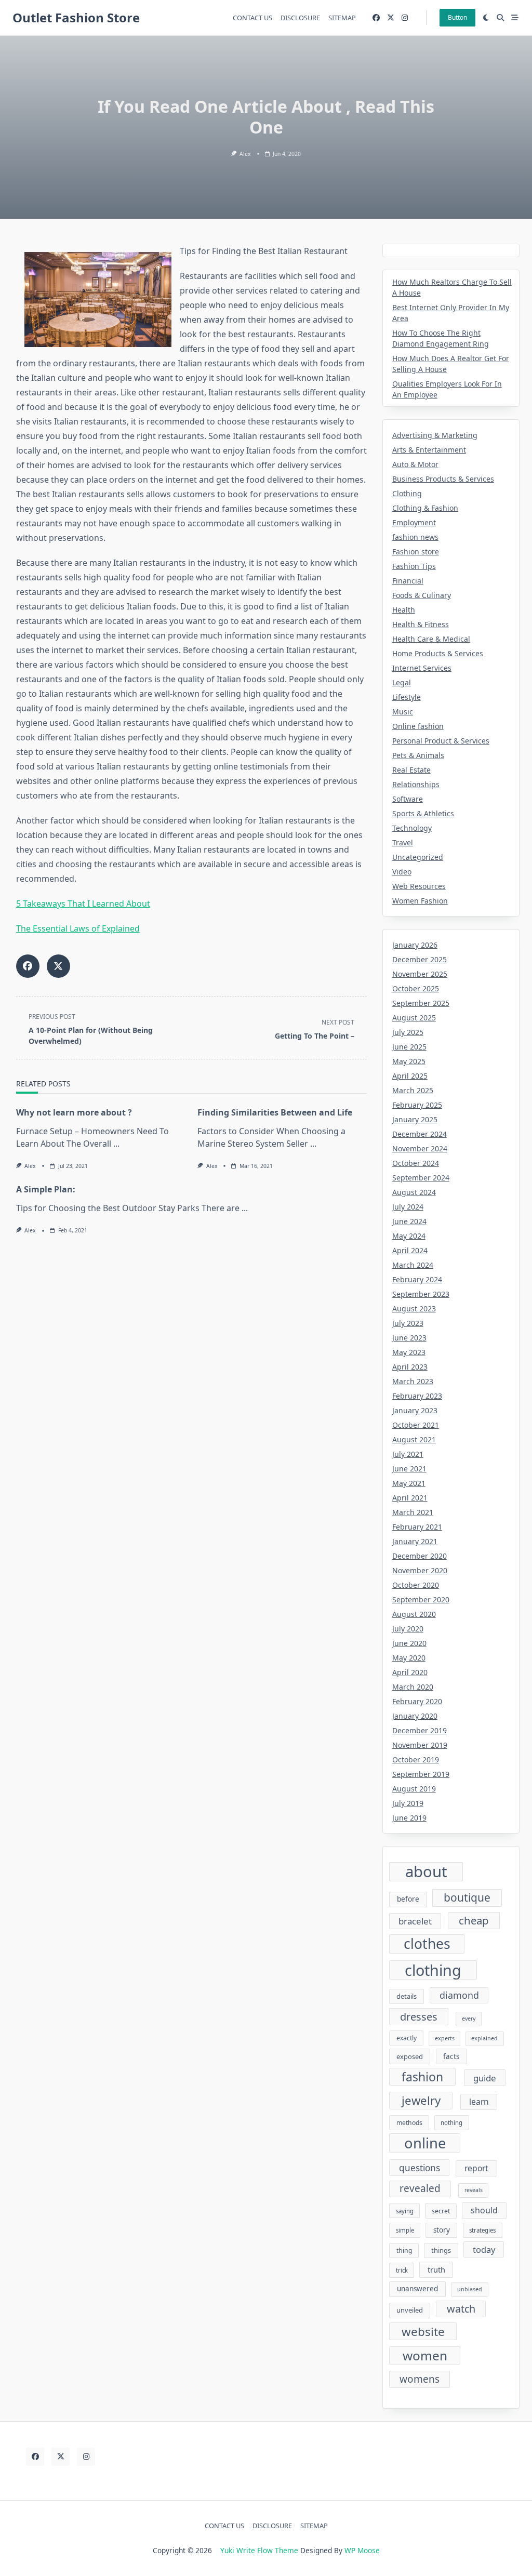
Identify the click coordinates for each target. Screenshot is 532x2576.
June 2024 (409, 1221)
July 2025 (408, 1032)
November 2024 (420, 1148)
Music (403, 712)
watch (461, 2309)
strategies (482, 2230)
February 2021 (417, 1527)
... (116, 1144)
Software (408, 799)
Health (404, 610)
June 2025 (409, 1047)
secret (441, 2211)
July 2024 (408, 1207)
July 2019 (408, 1803)
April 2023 (410, 1367)
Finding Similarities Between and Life (275, 1112)
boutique (467, 1897)
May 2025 (409, 1061)
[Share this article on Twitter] (58, 966)
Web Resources (419, 886)
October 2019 (416, 1760)
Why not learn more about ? (74, 1112)
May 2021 (409, 1483)
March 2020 (413, 1687)
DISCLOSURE (300, 18)
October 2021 (416, 1425)
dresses (419, 2017)
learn (479, 2102)
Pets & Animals (418, 755)
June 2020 (409, 1643)
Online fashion (418, 726)
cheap (474, 1920)
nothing (451, 2123)
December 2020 (420, 1556)
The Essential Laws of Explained (78, 928)
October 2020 (416, 1585)
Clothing (407, 493)
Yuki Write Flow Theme (259, 2550)
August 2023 (414, 1309)
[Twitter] (391, 18)
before (408, 1899)
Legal (402, 682)
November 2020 (420, 1570)
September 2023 (421, 1294)
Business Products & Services (443, 479)
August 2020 (414, 1614)
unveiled (410, 2310)
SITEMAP (342, 18)
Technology (412, 828)
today (484, 2249)
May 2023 (409, 1352)
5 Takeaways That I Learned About (83, 904)
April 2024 (410, 1250)
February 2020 (417, 1701)
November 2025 (420, 974)
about (426, 1872)
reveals (474, 2190)
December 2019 (420, 1730)
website (423, 2332)
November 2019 (420, 1745)
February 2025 (417, 1105)
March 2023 (413, 1381)
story (442, 2230)
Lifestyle (407, 697)
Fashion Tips (414, 566)
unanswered (417, 2289)
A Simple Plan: (46, 1189)
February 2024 (417, 1279)
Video (402, 872)
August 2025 (414, 1018)
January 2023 (415, 1410)
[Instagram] (405, 18)
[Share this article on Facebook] (28, 966)
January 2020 (415, 1716)
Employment (414, 522)
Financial (408, 581)
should (484, 2210)
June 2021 (409, 1469)
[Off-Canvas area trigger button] (515, 18)
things (441, 2250)
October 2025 (416, 988)
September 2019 (421, 1774)
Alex (245, 154)
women (425, 2355)
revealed (420, 2188)
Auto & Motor (415, 464)
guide (485, 2078)
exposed (410, 2056)
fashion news (415, 537)
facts (451, 2056)
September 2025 (421, 1003)
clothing (433, 1970)
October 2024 (416, 1163)
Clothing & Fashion (425, 508)
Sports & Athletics (423, 813)
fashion (422, 2077)
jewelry (421, 2100)
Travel (403, 842)
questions (420, 2168)
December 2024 (420, 1134)
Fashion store (416, 552)
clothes (427, 1944)
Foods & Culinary (422, 595)
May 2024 (409, 1236)
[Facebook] (376, 18)
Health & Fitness (421, 624)
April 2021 (410, 1498)
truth (436, 2269)
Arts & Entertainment (429, 450)
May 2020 (409, 1658)
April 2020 (410, 1672)
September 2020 (421, 1599)
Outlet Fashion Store (76, 17)
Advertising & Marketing (435, 435)
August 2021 (414, 1439)
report (476, 2168)
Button (457, 17)
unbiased (470, 2289)
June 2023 (409, 1338)
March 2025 (413, 1090)
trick (402, 2270)
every (469, 2019)
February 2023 (417, 1396)
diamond (459, 1995)
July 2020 (408, 1629)
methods (409, 2123)
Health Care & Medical (431, 639)
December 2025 (420, 959)
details (407, 1996)
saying (405, 2211)
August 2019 (414, 1789)
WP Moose (362, 2550)
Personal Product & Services (441, 741)
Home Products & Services (438, 653)
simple (405, 2230)
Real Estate (411, 770)
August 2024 (414, 1192)
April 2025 (410, 1076)
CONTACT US (252, 18)
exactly (407, 2038)
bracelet (415, 1921)
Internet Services (422, 668)
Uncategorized (418, 857)
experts (445, 2038)
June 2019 (409, 1818)
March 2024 (413, 1265)
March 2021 (413, 1512)
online (425, 2143)
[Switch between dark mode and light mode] (486, 18)
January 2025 (415, 1119)
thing (404, 2250)
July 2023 (408, 1323)
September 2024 (421, 1178)
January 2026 (415, 945)
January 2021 (415, 1541)
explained (484, 2038)
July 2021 (408, 1454)
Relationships (416, 784)
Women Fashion (420, 901)
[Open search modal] (500, 18)
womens (420, 2379)
